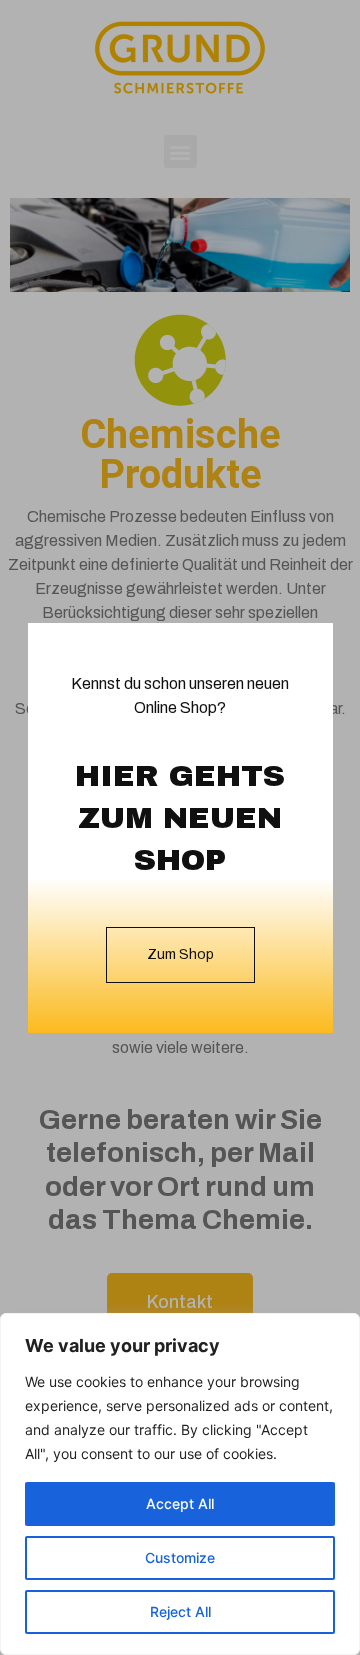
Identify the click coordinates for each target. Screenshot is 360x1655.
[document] (180, 827)
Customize (180, 1557)
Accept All (180, 1503)
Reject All (180, 1611)
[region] (180, 1484)
